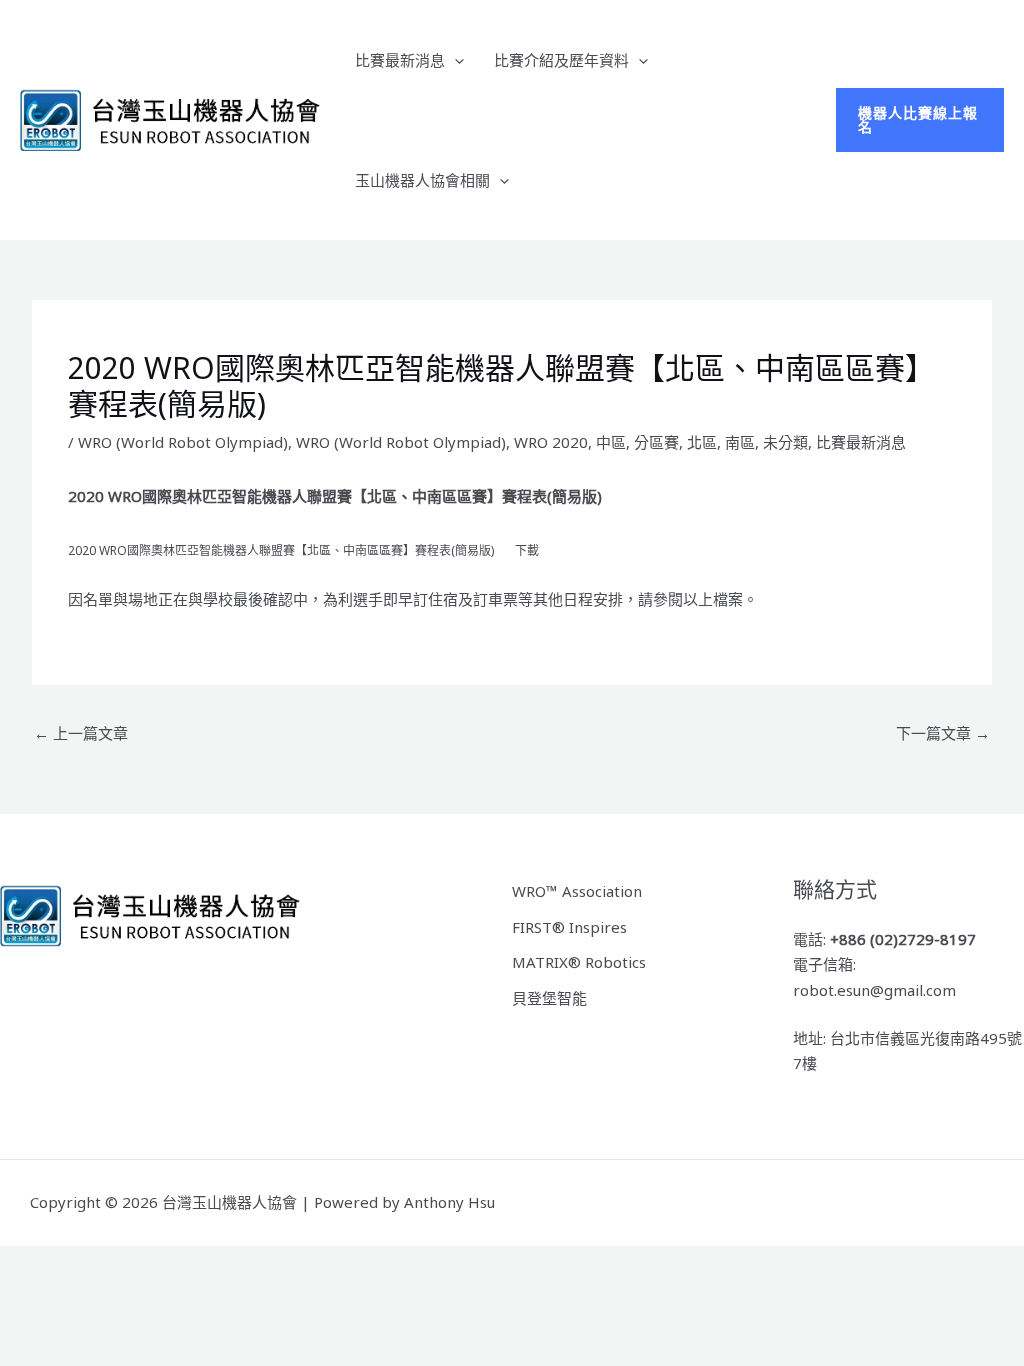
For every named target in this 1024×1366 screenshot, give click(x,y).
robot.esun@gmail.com (874, 990)
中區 (611, 442)
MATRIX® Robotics (579, 962)
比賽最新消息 (400, 60)
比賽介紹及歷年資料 (561, 60)
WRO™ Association (577, 891)
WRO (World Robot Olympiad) (183, 442)
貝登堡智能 (549, 998)
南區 (740, 442)
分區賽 (656, 442)
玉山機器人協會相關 (422, 180)
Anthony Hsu (449, 1202)
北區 (702, 442)
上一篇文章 (81, 733)
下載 (527, 550)
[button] (454, 60)
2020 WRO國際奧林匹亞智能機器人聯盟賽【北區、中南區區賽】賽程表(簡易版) (281, 550)
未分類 (785, 442)
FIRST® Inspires (569, 927)
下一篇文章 (943, 733)
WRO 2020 (551, 442)
